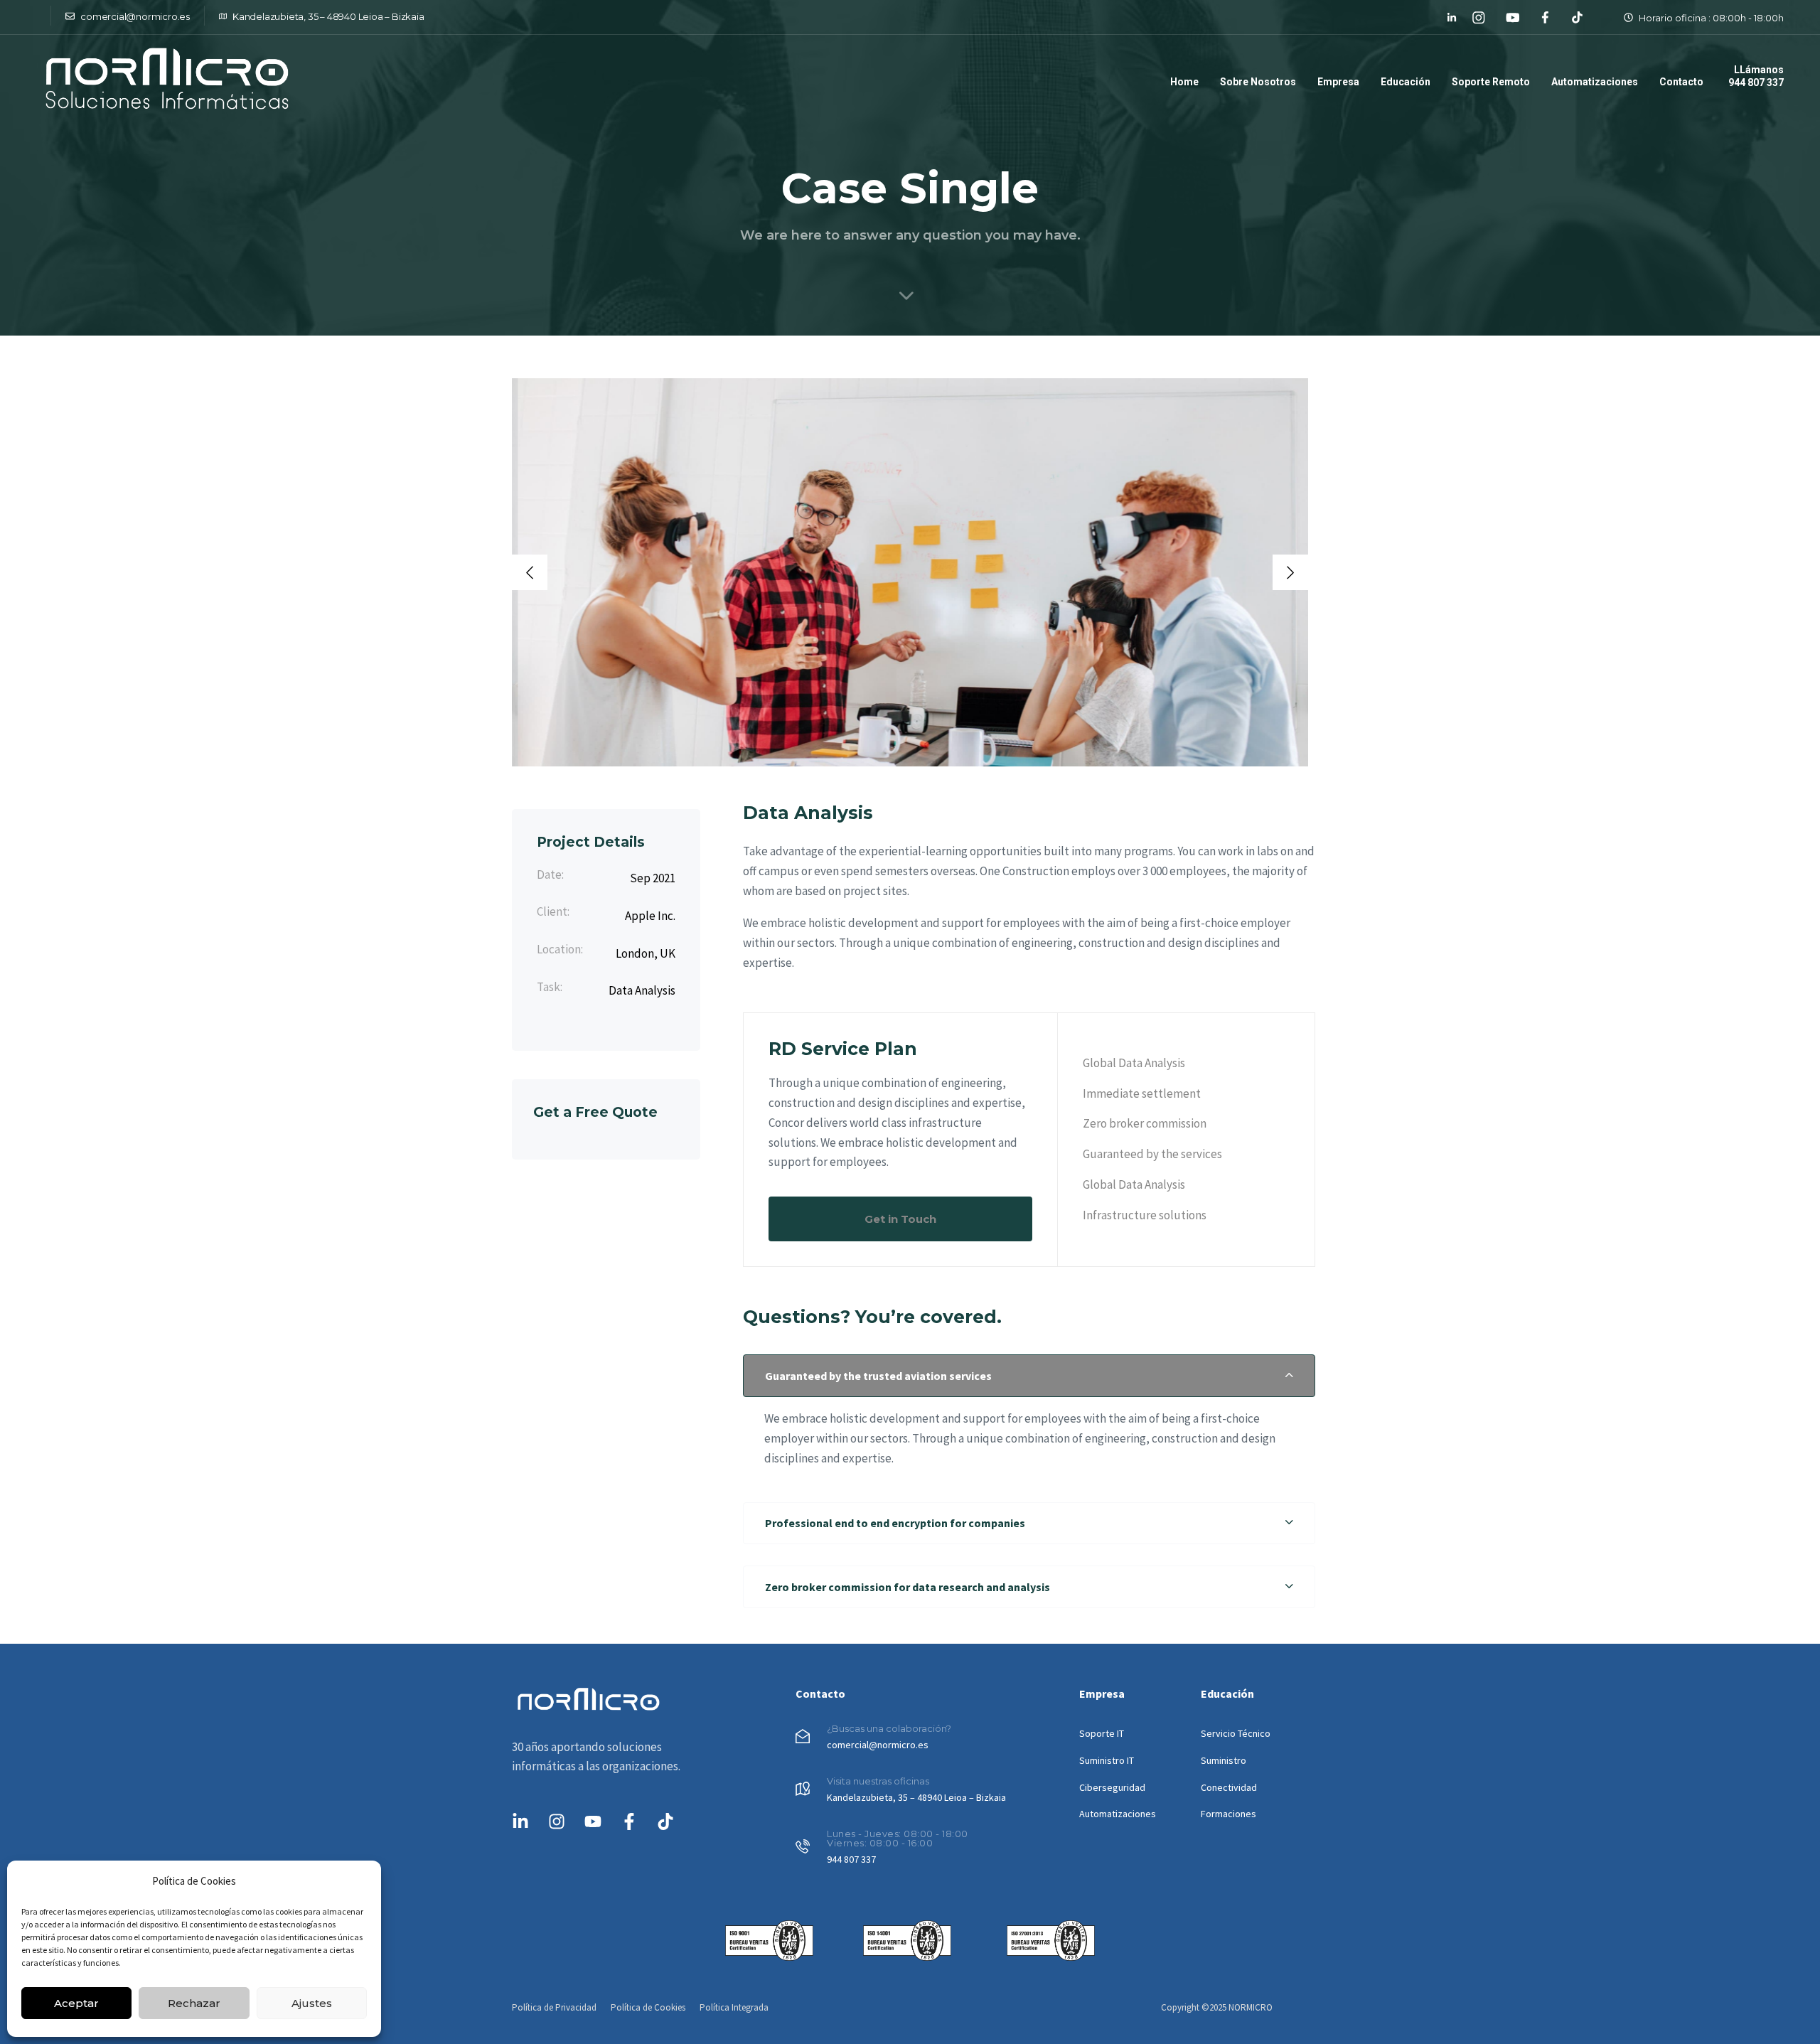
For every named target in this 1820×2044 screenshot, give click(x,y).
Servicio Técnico (1236, 1733)
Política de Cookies (648, 2007)
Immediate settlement (1142, 1093)
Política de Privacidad (554, 2007)
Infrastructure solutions (1145, 1215)
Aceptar (76, 2003)
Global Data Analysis (1134, 1063)
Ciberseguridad (1112, 1787)
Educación (1406, 82)
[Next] (1290, 572)
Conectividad (1229, 1787)
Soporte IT (1102, 1733)
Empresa (1338, 82)
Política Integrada (734, 2007)
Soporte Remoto (1491, 82)
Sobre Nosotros (1258, 82)
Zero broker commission (1145, 1123)
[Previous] (530, 572)
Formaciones (1228, 1814)
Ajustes (312, 2003)
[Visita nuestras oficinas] (930, 1792)
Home (1184, 82)
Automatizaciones (1595, 82)
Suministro (1224, 1760)
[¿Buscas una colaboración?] (930, 1740)
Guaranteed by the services (1152, 1154)
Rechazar (194, 2003)
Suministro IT (1107, 1760)
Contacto (1681, 82)
